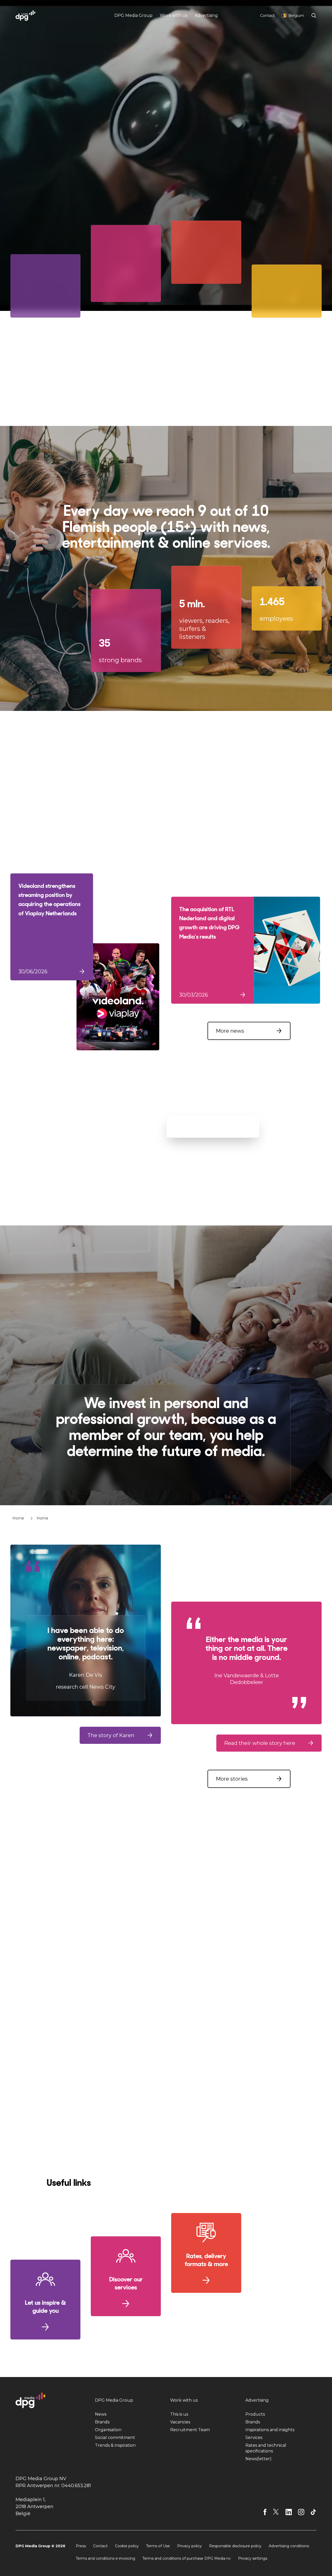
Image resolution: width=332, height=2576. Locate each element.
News (101, 2414)
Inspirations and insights (270, 2430)
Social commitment (115, 2438)
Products (255, 2414)
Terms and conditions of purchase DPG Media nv (187, 2558)
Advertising (206, 15)
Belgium (296, 16)
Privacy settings (253, 2558)
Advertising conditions (289, 2546)
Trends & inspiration (115, 2445)
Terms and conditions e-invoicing (105, 2558)
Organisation (108, 2430)
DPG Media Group (133, 15)
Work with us (174, 15)
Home (18, 1518)
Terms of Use (158, 2546)
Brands (102, 2422)
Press (81, 2546)
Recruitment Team (190, 2430)
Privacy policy (189, 2546)
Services (254, 2438)
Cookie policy (127, 2546)
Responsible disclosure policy (235, 2546)
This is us (179, 2414)
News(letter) (258, 2459)
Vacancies (180, 2422)
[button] (249, 1031)
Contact (267, 16)
